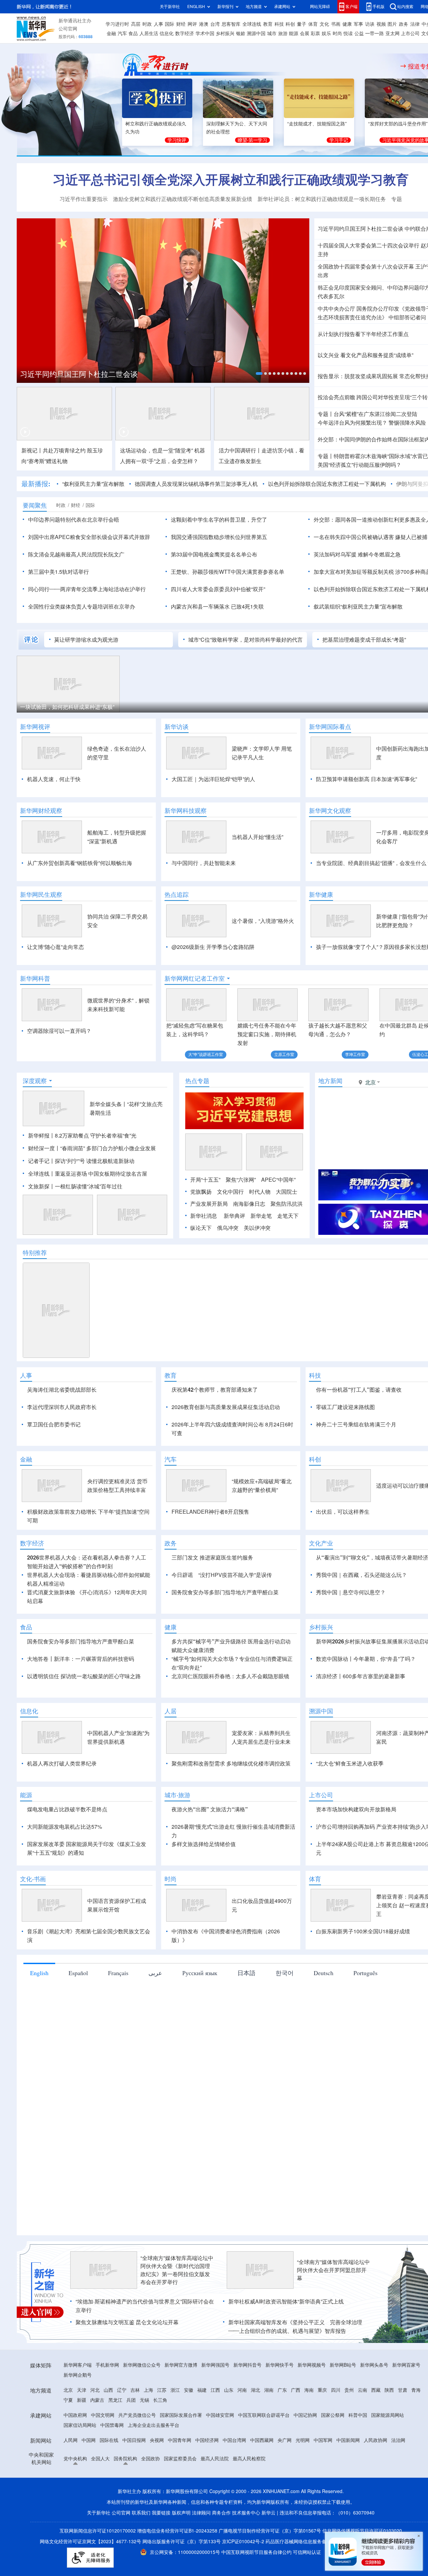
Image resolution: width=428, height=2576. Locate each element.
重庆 (322, 2467)
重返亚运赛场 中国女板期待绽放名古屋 (101, 1212)
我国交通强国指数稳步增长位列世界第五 (219, 537)
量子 (302, 24)
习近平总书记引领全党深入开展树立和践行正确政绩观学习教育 (231, 180)
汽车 (122, 33)
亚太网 (393, 33)
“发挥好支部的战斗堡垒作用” (398, 124)
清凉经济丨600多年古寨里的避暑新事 (361, 1753)
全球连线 (252, 24)
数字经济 (185, 33)
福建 (202, 2467)
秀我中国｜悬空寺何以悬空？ (351, 1669)
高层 (136, 24)
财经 (181, 24)
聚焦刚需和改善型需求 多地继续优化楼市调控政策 (231, 1840)
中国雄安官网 (220, 2492)
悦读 (348, 33)
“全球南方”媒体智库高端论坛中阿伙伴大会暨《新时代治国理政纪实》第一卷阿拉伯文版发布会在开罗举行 (177, 2347)
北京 (68, 2467)
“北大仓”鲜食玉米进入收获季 (350, 1840)
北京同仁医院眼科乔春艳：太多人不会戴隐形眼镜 (230, 1753)
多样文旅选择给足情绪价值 (204, 1921)
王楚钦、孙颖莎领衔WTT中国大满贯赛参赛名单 (228, 572)
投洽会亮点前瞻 (336, 397)
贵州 (349, 2467)
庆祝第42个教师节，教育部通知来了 (215, 1428)
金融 (111, 33)
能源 (294, 33)
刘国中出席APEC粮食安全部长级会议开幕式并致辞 (89, 537)
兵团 (131, 2477)
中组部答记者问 (407, 317)
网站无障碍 (320, 7)
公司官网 (68, 29)
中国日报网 (134, 2517)
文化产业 (321, 1620)
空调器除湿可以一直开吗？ (59, 1031)
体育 (313, 24)
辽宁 (122, 2467)
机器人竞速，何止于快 (54, 779)
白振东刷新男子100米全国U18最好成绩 (363, 2008)
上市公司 (410, 33)
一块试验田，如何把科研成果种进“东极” (67, 707)
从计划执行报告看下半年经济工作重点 (363, 334)
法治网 (398, 2517)
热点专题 (197, 1119)
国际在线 (109, 2517)
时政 (147, 24)
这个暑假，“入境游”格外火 (263, 921)
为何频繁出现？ (352, 423)
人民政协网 (376, 2517)
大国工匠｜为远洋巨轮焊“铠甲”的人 (213, 779)
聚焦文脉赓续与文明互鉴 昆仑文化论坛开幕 (127, 2399)
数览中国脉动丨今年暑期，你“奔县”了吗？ (366, 1736)
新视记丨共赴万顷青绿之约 (53, 450)
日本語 (246, 2050)
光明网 (303, 2517)
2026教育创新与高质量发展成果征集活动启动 (226, 1445)
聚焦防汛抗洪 (287, 1242)
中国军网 (323, 2517)
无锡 (144, 2477)
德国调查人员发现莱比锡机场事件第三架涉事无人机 (196, 484)
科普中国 (358, 2492)
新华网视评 (35, 727)
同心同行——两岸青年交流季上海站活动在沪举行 (87, 589)
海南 (309, 2467)
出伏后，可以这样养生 (343, 1589)
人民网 (71, 2517)
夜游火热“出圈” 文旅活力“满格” (210, 1886)
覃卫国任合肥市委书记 (54, 1463)
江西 (215, 2467)
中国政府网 (75, 2492)
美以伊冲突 (257, 1266)
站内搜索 (405, 7)
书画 (336, 24)
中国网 (89, 2517)
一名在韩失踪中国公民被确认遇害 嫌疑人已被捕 (370, 537)
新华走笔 (261, 1254)
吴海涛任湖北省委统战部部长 (62, 1428)
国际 (170, 24)
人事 (158, 24)
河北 (95, 2467)
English (39, 2050)
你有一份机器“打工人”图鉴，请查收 (359, 1428)
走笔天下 (288, 1254)
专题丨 (326, 414)
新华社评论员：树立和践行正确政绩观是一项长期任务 (322, 199)
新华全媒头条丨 (108, 1143)
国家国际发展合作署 (181, 2492)
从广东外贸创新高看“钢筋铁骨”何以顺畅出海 (80, 863)
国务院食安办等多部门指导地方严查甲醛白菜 (225, 1669)
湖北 (255, 2467)
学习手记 (339, 140)
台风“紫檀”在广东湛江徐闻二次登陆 (376, 414)
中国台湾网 (234, 2517)
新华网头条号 (374, 2442)
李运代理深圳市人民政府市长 (62, 1445)
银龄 (241, 33)
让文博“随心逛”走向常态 (56, 947)
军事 (358, 24)
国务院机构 (125, 2536)
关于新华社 (170, 7)
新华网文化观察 (330, 811)
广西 (296, 2467)
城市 (272, 33)
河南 (242, 2467)
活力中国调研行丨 (240, 450)
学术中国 (205, 33)
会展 (305, 33)
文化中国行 (230, 1230)
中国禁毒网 (112, 2502)
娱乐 (326, 33)
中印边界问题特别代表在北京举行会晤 (74, 520)
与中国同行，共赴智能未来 (204, 863)
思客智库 (231, 24)
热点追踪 (177, 894)
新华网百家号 (406, 2442)
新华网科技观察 (186, 811)
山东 (229, 2467)
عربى (155, 2050)
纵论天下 (201, 1266)
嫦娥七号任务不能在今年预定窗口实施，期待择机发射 (267, 1034)
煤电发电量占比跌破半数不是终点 (67, 1886)
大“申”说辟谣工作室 (206, 1054)
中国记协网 (305, 2492)
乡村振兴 (225, 33)
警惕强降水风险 (407, 423)
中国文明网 (103, 2492)
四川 (336, 2467)
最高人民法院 (215, 2536)
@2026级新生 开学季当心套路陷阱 (213, 947)
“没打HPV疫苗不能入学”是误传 (235, 1652)
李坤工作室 (355, 1054)
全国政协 (150, 2536)
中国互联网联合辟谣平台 (264, 2492)
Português (365, 2050)
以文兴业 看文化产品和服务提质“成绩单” (365, 355)
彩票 (315, 33)
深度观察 (35, 1119)
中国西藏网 (262, 2517)
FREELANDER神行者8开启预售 (210, 1589)
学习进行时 (117, 24)
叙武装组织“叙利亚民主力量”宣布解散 (358, 607)
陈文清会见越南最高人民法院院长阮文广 (76, 554)
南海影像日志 (249, 1242)
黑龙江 (115, 2477)
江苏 (162, 2467)
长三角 (160, 2477)
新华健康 (321, 894)
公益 (359, 33)
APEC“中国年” (278, 1218)
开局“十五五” (205, 1218)
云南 (362, 2467)
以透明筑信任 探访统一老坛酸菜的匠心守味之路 (84, 1753)
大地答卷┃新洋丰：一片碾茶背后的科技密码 (81, 1736)
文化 (324, 24)
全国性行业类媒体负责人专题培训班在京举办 (82, 607)
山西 (108, 2467)
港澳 (204, 24)
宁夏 (68, 2477)
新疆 (82, 2477)
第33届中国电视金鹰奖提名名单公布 (214, 554)
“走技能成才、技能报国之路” (317, 124)
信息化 (167, 33)
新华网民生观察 (41, 894)
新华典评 (234, 1254)
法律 (415, 24)
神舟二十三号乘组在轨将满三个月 (356, 1463)
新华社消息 (204, 1254)
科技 (279, 24)
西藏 (376, 2467)
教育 (268, 24)
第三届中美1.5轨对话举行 (59, 572)
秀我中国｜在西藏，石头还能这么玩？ (361, 1652)
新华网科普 (35, 978)
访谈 (370, 24)
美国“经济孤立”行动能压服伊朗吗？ (359, 465)
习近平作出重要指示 (84, 199)
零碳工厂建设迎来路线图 (345, 1445)
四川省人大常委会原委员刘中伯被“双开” (218, 589)
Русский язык (200, 2050)
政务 (404, 24)
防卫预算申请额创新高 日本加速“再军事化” (366, 779)
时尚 (337, 33)
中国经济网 (207, 2517)
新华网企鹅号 (78, 2452)
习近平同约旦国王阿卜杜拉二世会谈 (79, 374)
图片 (392, 24)
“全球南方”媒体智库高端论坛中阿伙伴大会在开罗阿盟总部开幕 (333, 2347)
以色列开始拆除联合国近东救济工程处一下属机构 (327, 484)
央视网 (157, 2517)
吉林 (135, 2467)
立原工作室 (284, 1054)
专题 (397, 199)
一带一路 (374, 33)
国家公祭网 (333, 2492)
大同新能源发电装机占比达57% (65, 1904)
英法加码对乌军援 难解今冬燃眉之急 (357, 554)
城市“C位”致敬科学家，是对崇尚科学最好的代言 (245, 640)
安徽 (189, 2467)
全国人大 (100, 2536)
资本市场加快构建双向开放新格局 (356, 1886)
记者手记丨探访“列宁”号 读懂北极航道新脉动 (81, 1199)
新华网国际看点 (330, 727)
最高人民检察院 (249, 2536)
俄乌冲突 (228, 1266)
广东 (282, 2467)
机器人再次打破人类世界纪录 (62, 1840)
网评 (192, 24)
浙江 (175, 2467)
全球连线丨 (41, 1212)
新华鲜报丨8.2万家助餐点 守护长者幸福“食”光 (82, 1174)
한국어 (285, 2050)
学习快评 (177, 140)
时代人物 (260, 1230)
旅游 (283, 33)
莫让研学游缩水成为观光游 (86, 640)
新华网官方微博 (181, 2442)
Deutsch (324, 2050)
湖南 (269, 2467)
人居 (171, 1788)
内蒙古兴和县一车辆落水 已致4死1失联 (217, 607)
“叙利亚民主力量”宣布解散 (93, 484)
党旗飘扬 (201, 1230)
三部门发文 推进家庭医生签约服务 (212, 1634)
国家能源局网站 (388, 2492)
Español (78, 2050)
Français (118, 2050)
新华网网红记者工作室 (195, 978)
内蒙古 (97, 2477)
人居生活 (149, 33)
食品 (133, 33)
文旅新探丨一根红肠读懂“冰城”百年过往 (75, 1225)
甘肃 (403, 2467)
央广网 (285, 2517)
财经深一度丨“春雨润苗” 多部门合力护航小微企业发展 (92, 1187)
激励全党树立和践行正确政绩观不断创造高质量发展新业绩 (183, 199)
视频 (381, 24)
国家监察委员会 (180, 2536)
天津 (82, 2467)
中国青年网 (180, 2517)
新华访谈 (177, 727)
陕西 (389, 2467)
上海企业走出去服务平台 (153, 2502)
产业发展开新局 (209, 1242)
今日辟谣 (182, 1652)
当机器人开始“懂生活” (257, 837)
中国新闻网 (348, 2517)
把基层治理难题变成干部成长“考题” (364, 640)
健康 (347, 24)
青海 (416, 2467)
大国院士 (287, 1230)
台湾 (215, 24)
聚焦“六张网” (241, 1218)
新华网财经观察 (41, 811)
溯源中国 (256, 33)
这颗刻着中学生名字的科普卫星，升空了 (219, 520)
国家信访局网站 (80, 2502)
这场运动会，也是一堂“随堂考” (156, 450)
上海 (148, 2467)
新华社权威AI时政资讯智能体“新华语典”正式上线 (286, 2378)
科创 (290, 24)
